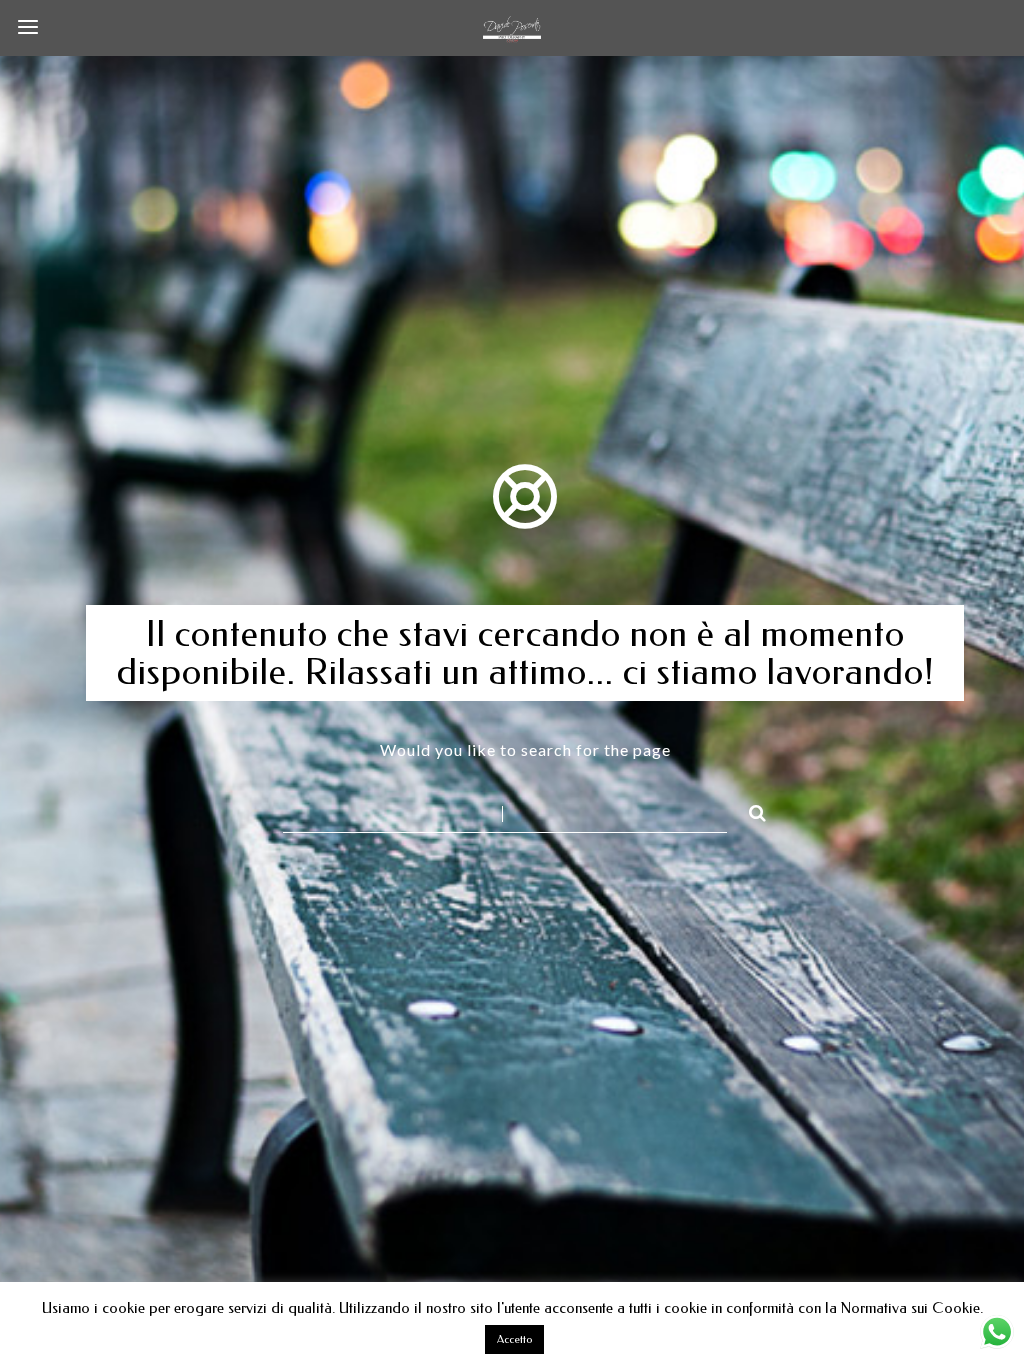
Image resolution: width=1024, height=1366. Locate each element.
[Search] (749, 810)
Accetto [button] (514, 1339)
